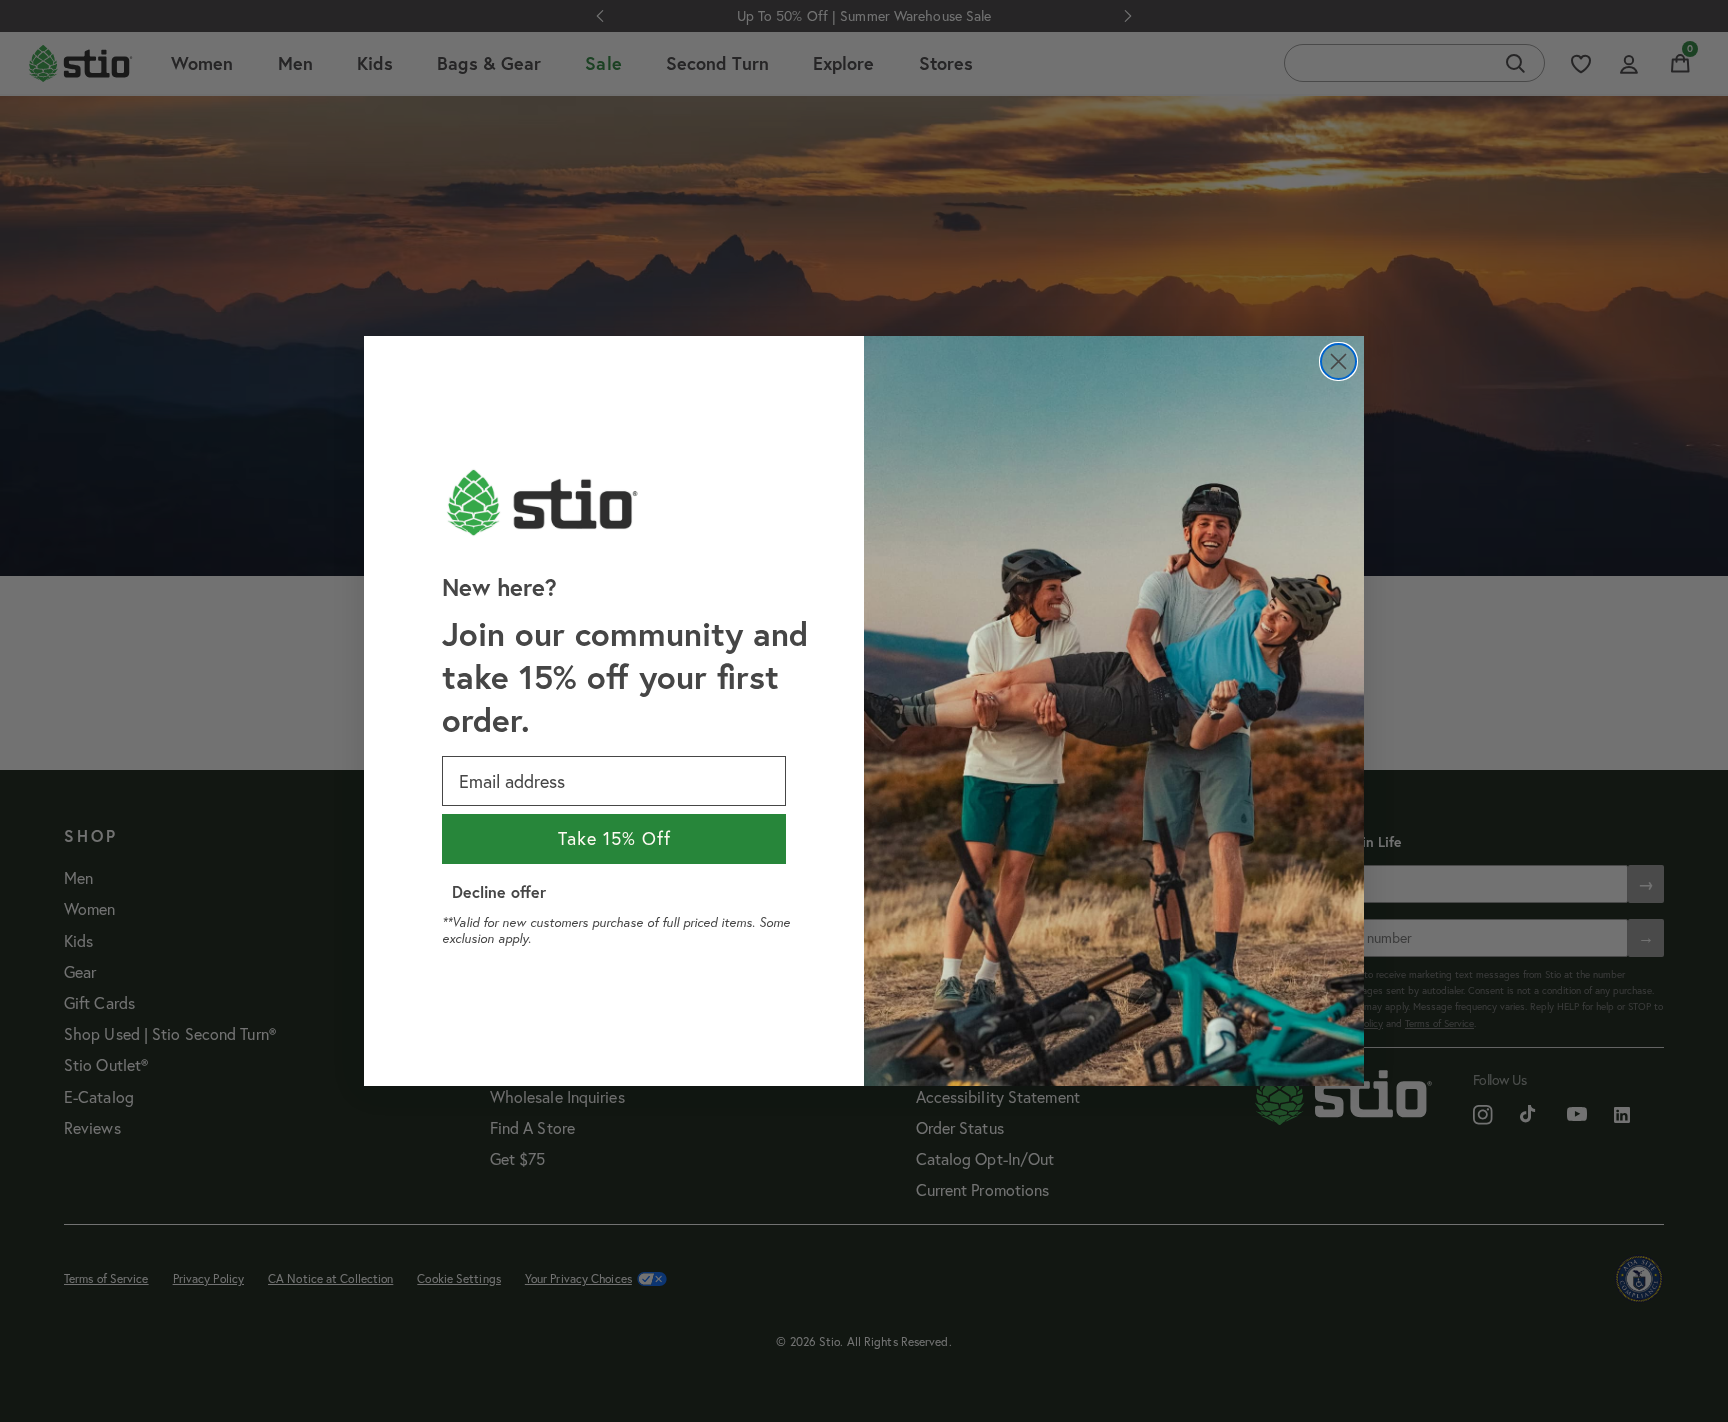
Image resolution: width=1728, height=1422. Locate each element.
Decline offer (499, 891)
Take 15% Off (614, 838)
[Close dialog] (1338, 361)
